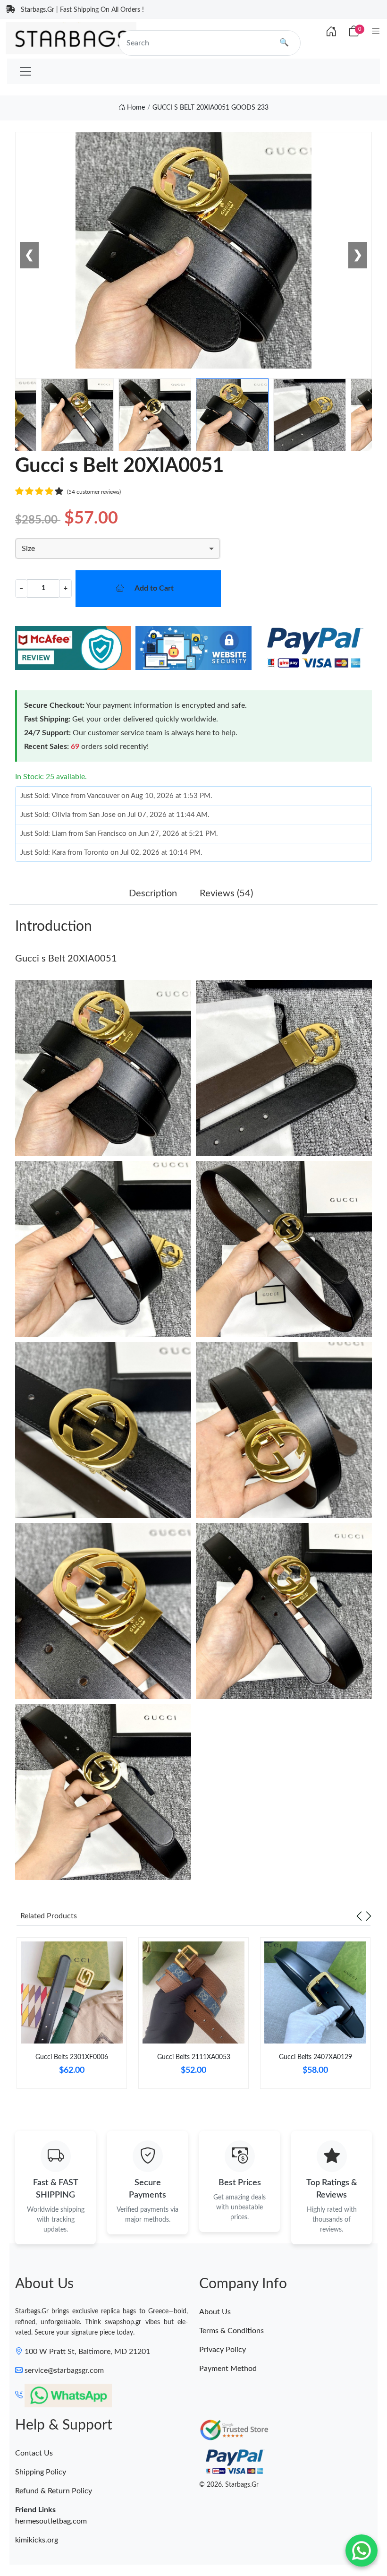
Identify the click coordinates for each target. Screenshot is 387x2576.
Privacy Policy (223, 2350)
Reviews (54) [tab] (226, 893)
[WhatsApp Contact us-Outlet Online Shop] (362, 2550)
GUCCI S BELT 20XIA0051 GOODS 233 (210, 108)
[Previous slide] (359, 1916)
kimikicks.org (37, 2540)
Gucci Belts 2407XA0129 (315, 2057)
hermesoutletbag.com (51, 2521)
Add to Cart (154, 588)
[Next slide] (369, 1916)
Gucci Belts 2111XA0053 (194, 2057)
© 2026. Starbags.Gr (229, 2485)
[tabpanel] (72, 2017)
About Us (215, 2312)
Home (135, 108)
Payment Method (228, 2369)
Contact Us (34, 2453)
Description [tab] (153, 893)
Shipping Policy (41, 2472)
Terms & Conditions (231, 2331)
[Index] (331, 32)
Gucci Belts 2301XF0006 (72, 2057)
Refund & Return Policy (54, 2491)
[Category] (376, 32)
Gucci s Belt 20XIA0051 (66, 959)
